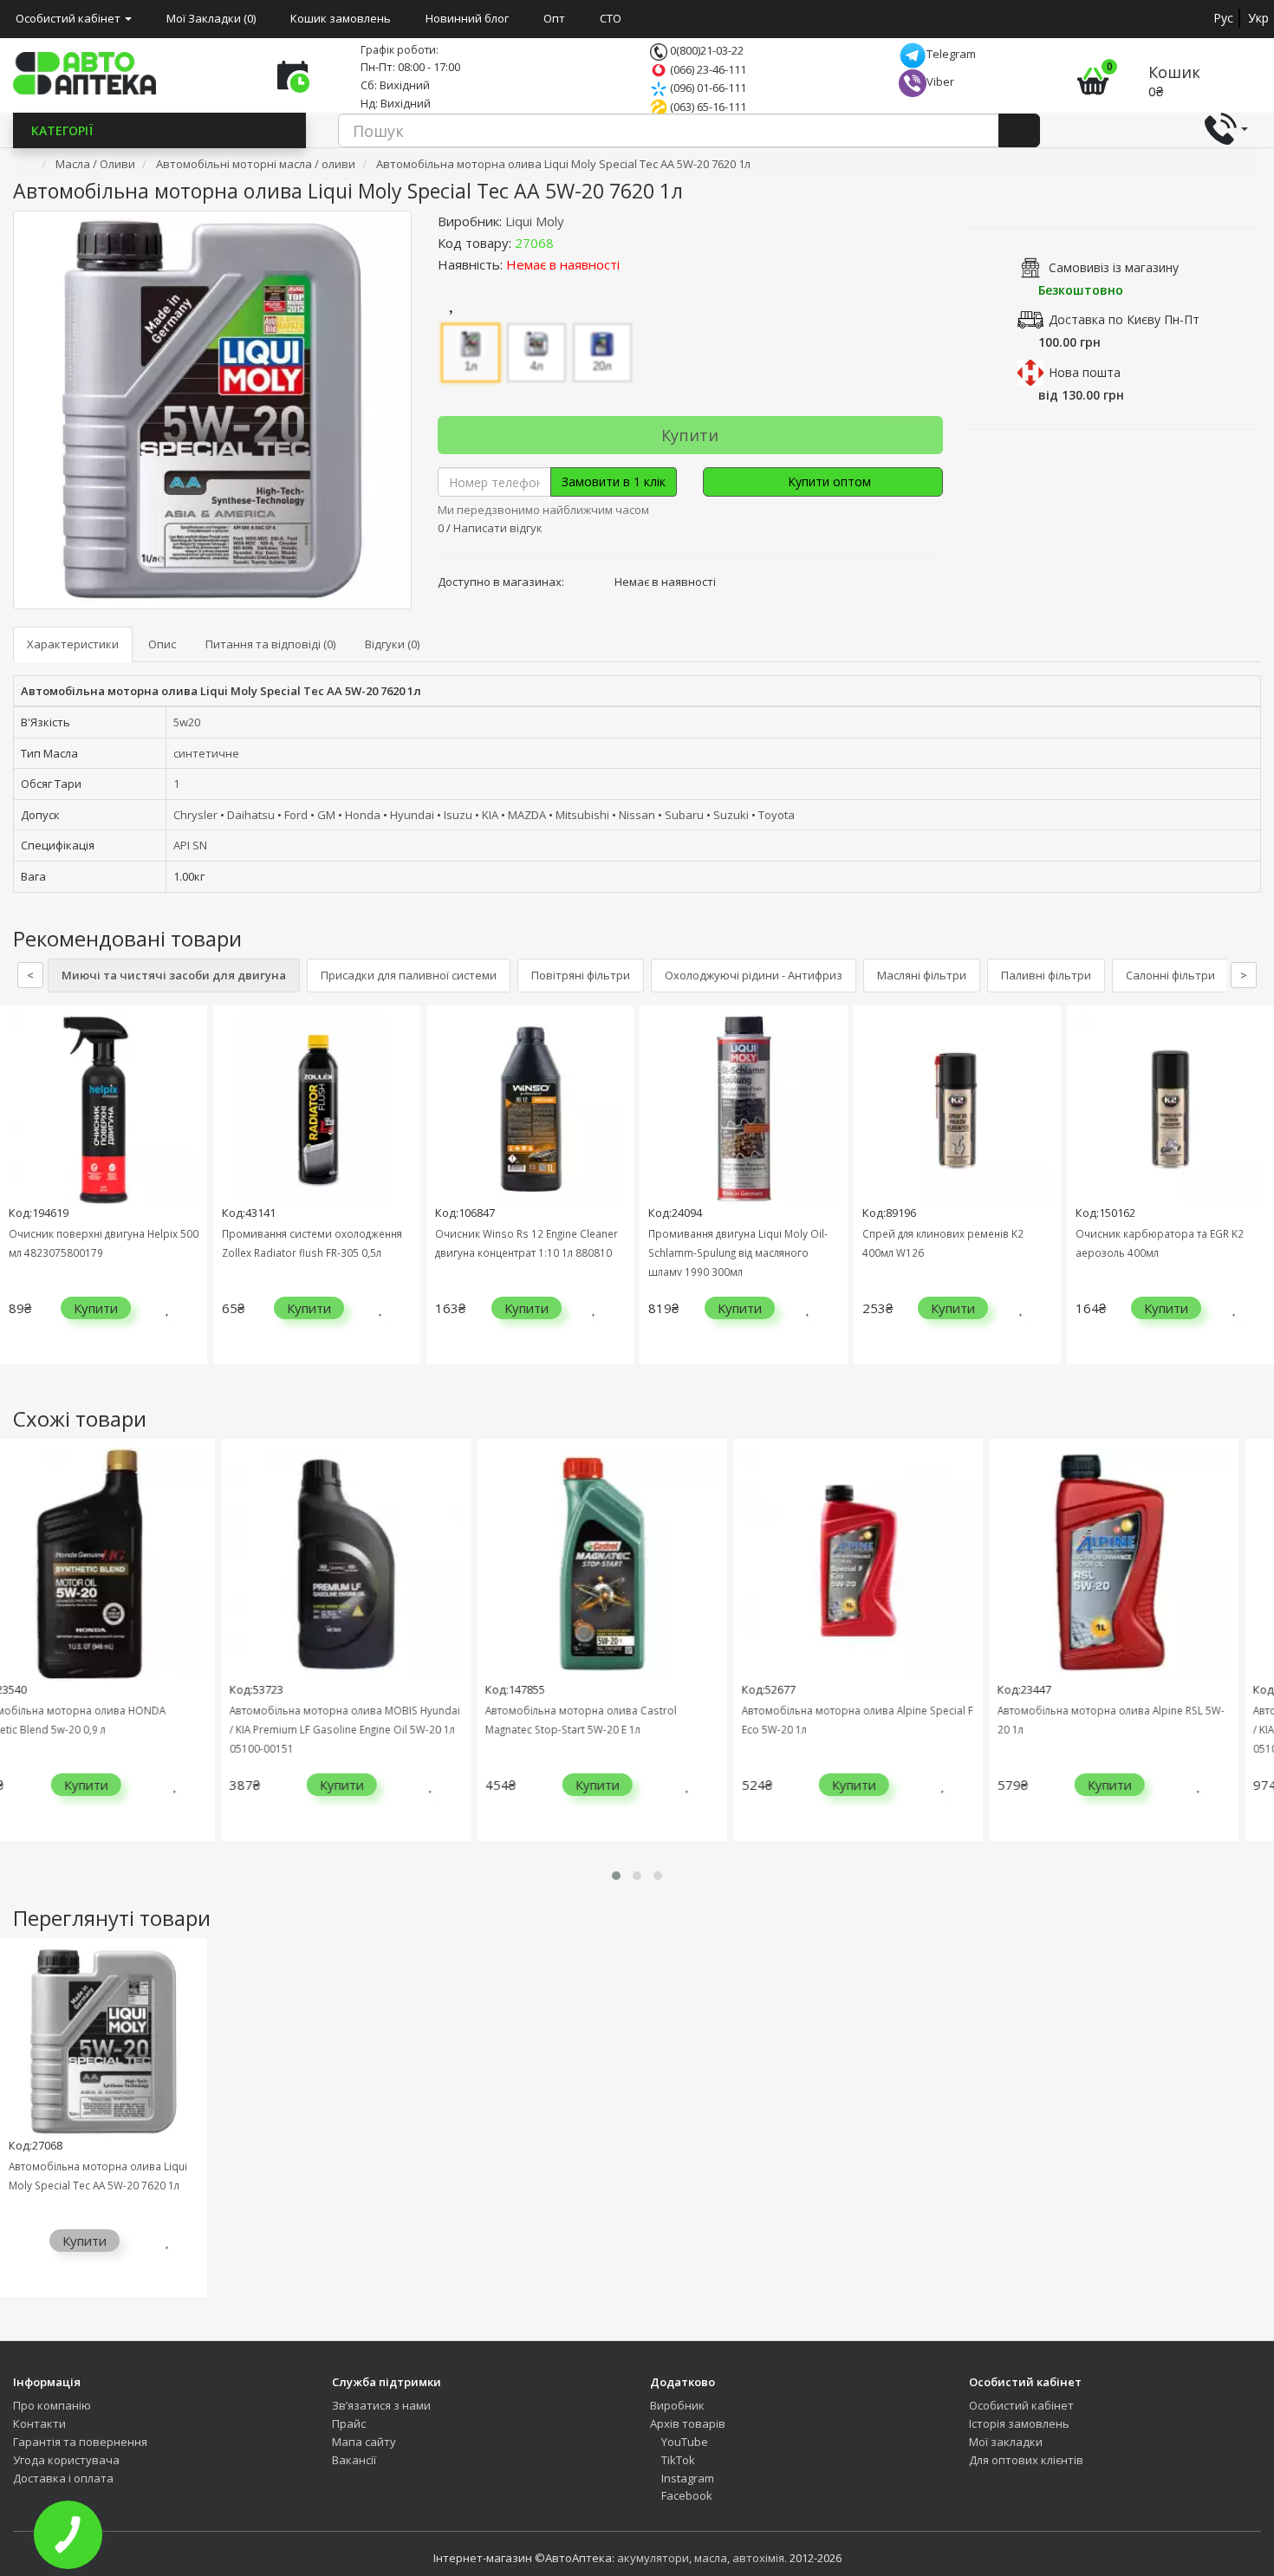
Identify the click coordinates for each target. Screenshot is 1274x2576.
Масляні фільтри (922, 975)
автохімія (758, 2558)
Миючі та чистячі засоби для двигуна (174, 975)
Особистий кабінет (1021, 2405)
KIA (490, 815)
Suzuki (731, 815)
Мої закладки (1006, 2442)
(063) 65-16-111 (707, 107)
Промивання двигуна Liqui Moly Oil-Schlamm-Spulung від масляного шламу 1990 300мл (738, 1252)
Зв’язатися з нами (381, 2405)
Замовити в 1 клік (614, 481)
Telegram (951, 54)
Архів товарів (688, 2423)
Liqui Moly (535, 221)
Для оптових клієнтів (1026, 2460)
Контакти (39, 2423)
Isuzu (458, 815)
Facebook (686, 2495)
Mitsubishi (582, 815)
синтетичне (206, 753)
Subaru (684, 815)
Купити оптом (828, 481)
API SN (190, 845)
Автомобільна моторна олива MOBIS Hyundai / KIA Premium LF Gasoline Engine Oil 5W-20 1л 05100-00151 (193, 1729)
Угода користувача (66, 2460)
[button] (616, 1876)
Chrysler (195, 815)
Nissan (637, 815)
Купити (690, 435)
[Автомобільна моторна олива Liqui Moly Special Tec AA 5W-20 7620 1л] (212, 410)
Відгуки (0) (392, 644)
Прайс (349, 2423)
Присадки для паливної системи (409, 975)
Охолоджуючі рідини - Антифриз (754, 975)
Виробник (677, 2405)
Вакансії (354, 2460)
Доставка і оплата (63, 2478)
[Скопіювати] (568, 243)
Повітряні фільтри (581, 975)
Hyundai (412, 815)
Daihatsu (251, 815)
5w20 (187, 722)
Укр (1258, 18)
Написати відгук (498, 528)
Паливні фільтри (1046, 975)
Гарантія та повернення (80, 2442)
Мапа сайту (364, 2442)
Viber (940, 81)
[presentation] (17, 1197)
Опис (162, 644)
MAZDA (527, 815)
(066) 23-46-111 (707, 69)
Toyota (777, 815)
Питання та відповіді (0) (270, 644)
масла (711, 2558)
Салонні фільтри (1170, 975)
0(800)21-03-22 (705, 50)
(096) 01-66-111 (707, 88)
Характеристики (73, 644)
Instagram (686, 2478)
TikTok (677, 2460)
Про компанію (52, 2405)
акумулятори (653, 2558)
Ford (296, 815)
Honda (363, 815)
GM (326, 815)
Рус (1223, 18)
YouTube (683, 2442)
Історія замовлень (1019, 2423)
